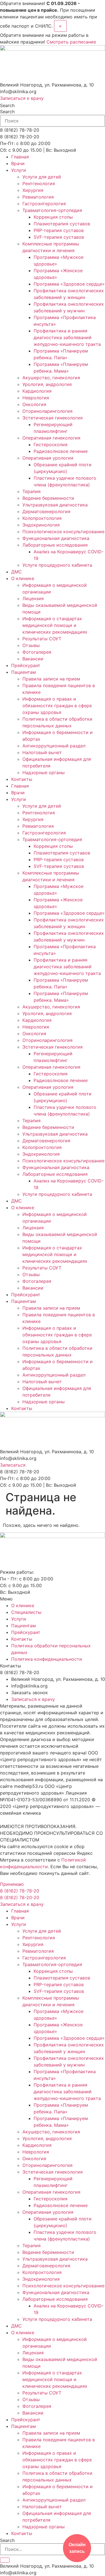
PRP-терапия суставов (59, 230)
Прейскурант (26, 665)
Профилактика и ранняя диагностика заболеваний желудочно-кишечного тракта (67, 337)
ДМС (17, 572)
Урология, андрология (47, 384)
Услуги (19, 170)
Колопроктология (42, 518)
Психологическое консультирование (63, 532)
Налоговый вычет (42, 752)
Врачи (18, 163)
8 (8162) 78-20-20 (20, 1897)
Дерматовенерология (46, 511)
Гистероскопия (51, 445)
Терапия (32, 491)
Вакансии (33, 659)
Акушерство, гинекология (51, 378)
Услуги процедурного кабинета (57, 565)
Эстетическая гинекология (53, 418)
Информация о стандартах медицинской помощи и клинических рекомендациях (55, 625)
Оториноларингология (47, 411)
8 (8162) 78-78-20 (20, 1891)
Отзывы (31, 645)
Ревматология (38, 197)
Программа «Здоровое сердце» (69, 284)
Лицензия (33, 598)
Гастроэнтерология (44, 204)
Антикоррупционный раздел (54, 746)
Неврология (36, 398)
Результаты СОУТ (42, 639)
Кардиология (37, 391)
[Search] (5, 2560)
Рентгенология (39, 184)
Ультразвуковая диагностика (55, 505)
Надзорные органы (44, 772)
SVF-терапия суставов (59, 237)
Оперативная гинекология (51, 438)
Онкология (34, 404)
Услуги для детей (42, 177)
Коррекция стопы (53, 217)
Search (7, 105)
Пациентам (24, 672)
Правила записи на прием (51, 679)
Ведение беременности (48, 498)
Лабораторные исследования (55, 545)
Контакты (22, 779)
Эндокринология (41, 525)
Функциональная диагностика (56, 538)
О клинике (23, 578)
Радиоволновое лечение (61, 451)
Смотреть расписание (71, 42)
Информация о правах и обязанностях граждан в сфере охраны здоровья (57, 706)
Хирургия (33, 190)
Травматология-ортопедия (52, 210)
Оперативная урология (48, 458)
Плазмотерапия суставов (62, 224)
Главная (20, 157)
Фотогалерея (37, 652)
